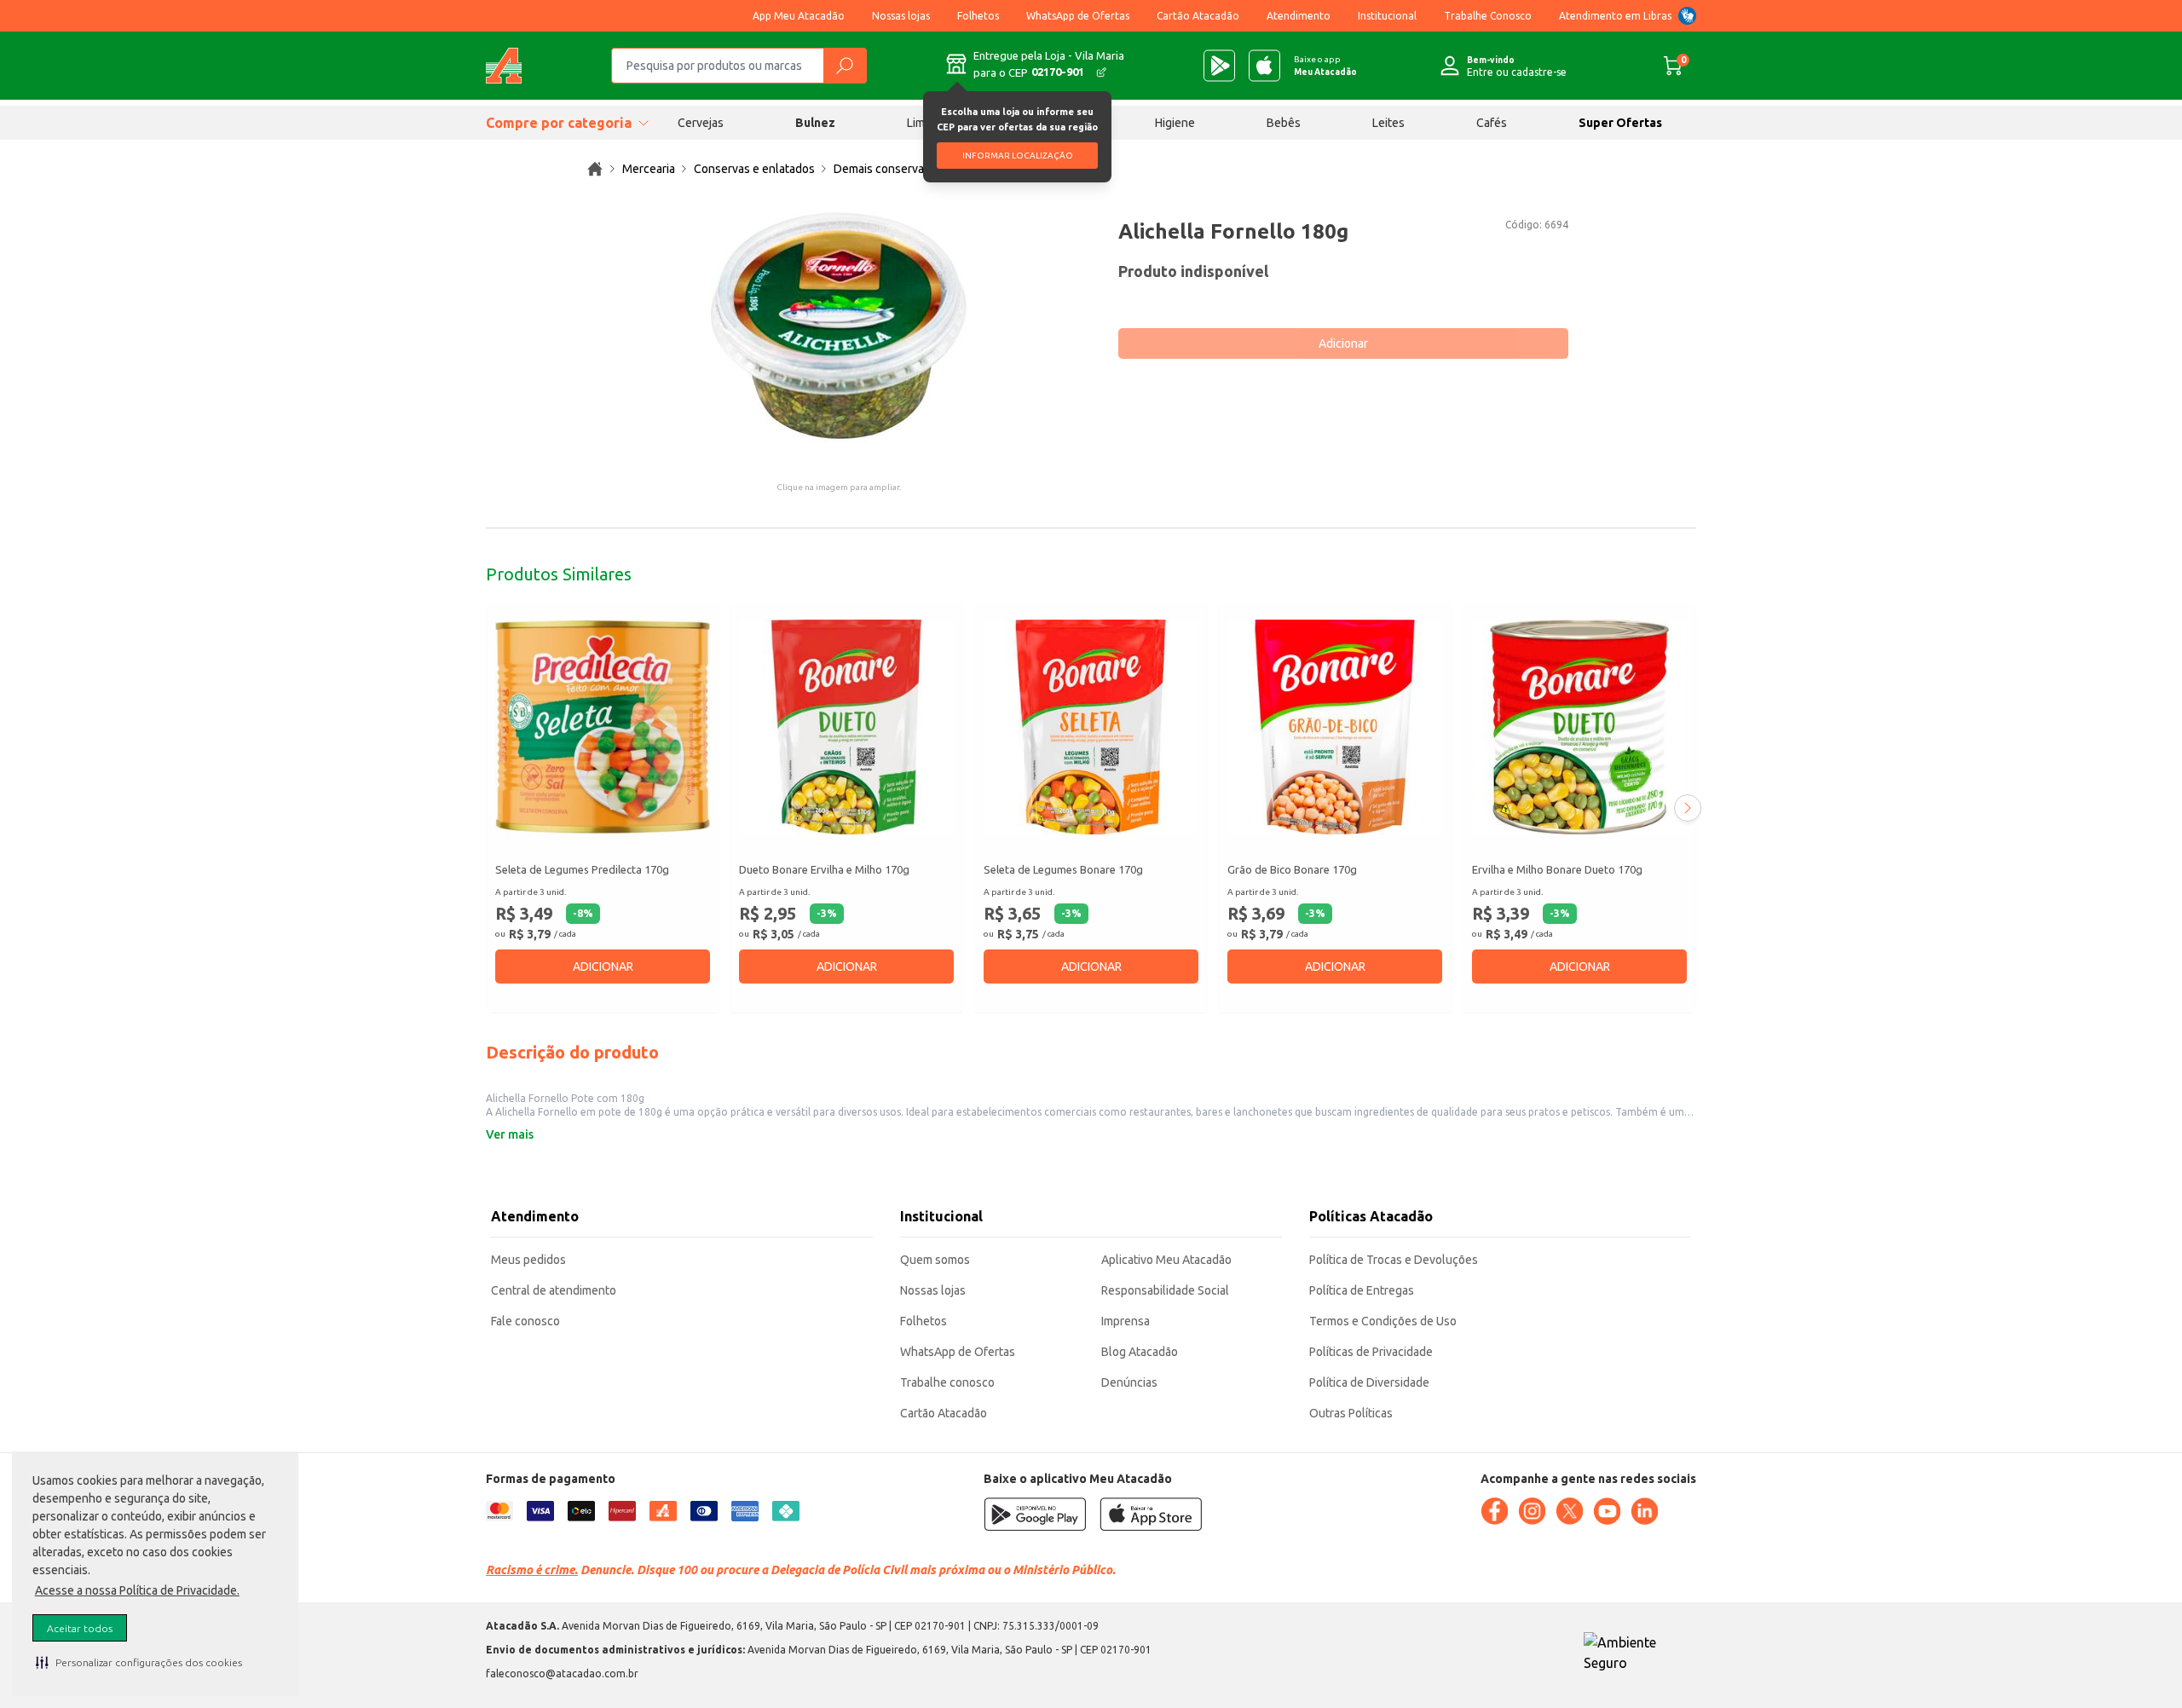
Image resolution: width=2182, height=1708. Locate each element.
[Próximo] (1688, 808)
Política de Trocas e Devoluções (1394, 1260)
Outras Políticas (1351, 1413)
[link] (595, 169)
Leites (1388, 123)
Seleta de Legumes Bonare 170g (1063, 869)
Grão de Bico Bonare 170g (1292, 869)
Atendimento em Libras (1615, 16)
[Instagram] (1532, 1511)
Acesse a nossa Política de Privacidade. (137, 1590)
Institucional (1387, 16)
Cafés (1492, 123)
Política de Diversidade (1369, 1382)
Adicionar (1343, 343)
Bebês (1284, 123)
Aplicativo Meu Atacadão (1166, 1260)
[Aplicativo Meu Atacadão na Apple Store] (1264, 66)
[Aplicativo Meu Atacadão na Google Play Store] (1219, 66)
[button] (139, 1662)
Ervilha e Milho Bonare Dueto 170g (1557, 869)
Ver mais (510, 1134)
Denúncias (1129, 1382)
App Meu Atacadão (799, 16)
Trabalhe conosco (947, 1382)
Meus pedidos (528, 1260)
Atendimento (1299, 16)
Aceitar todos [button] (80, 1628)
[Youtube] (1607, 1511)
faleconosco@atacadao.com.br (562, 1673)
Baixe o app (1325, 66)
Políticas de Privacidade (1371, 1352)
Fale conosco (525, 1321)
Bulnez (815, 123)
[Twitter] (1569, 1511)
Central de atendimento (554, 1290)
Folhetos (978, 16)
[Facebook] (1494, 1511)
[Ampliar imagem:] (839, 326)
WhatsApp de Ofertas (1078, 16)
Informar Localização (1018, 156)
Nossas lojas (901, 16)
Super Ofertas (1620, 123)
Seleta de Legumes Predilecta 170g (582, 869)
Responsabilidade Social (1165, 1290)
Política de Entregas (1362, 1290)
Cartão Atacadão (1198, 16)
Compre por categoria (559, 123)
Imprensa (1126, 1321)
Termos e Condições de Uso (1383, 1321)
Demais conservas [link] (882, 169)
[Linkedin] (1644, 1511)
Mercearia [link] (649, 169)
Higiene (1175, 123)
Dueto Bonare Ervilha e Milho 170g (824, 869)
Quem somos (935, 1260)
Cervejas (701, 123)
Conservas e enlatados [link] (754, 169)
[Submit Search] (845, 66)
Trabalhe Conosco (1488, 16)
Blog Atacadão (1140, 1352)
